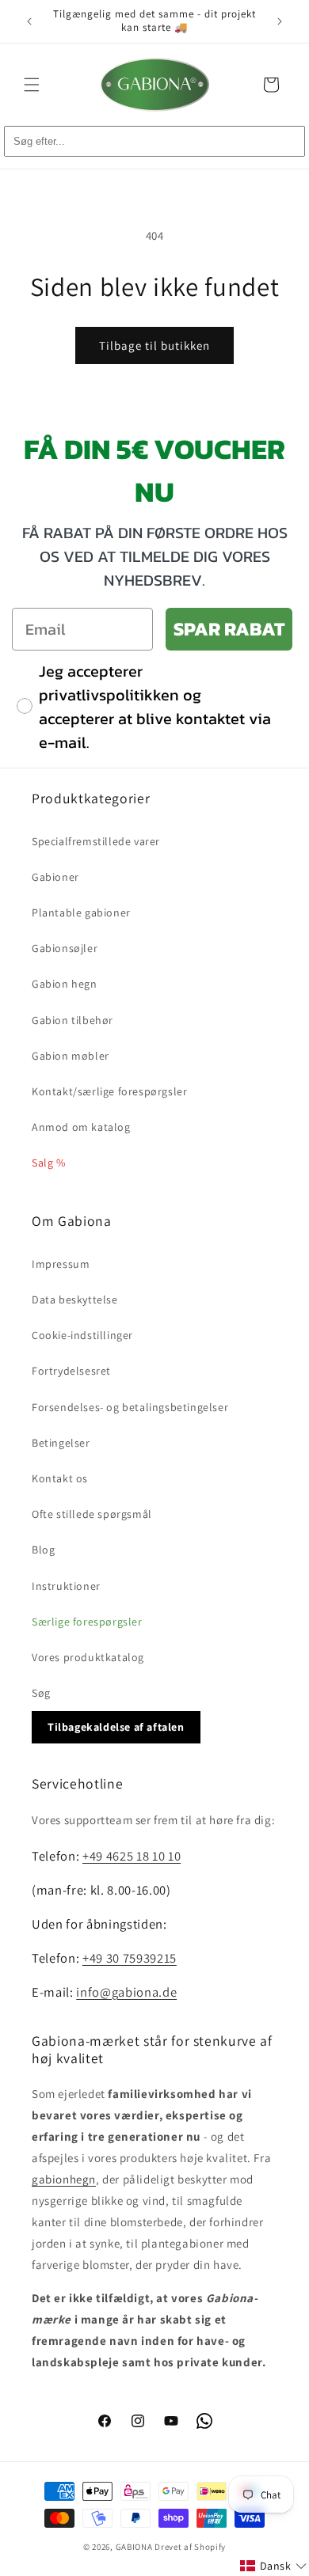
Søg (41, 1693)
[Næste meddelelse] (280, 21)
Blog (43, 1550)
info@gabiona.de (126, 1992)
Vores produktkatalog (88, 1657)
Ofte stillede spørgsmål (92, 1514)
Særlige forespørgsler (87, 1622)
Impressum (61, 1264)
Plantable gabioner (81, 912)
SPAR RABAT (229, 629)
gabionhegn (64, 2179)
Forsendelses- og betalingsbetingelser (130, 1407)
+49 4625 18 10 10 (132, 1856)
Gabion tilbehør (72, 1020)
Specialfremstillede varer (96, 841)
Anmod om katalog (81, 1127)
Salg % (49, 1163)
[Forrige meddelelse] (29, 21)
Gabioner (55, 877)
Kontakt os (60, 1478)
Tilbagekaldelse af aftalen (116, 1727)
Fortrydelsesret (71, 1371)
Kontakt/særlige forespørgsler (109, 1091)
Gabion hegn (65, 984)
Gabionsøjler (65, 948)
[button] (32, 85)
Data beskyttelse (75, 1299)
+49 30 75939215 (130, 1958)
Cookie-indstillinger (82, 1335)
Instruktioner (66, 1586)
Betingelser (61, 1443)
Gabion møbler (71, 1056)
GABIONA (134, 2547)
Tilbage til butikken (154, 345)
